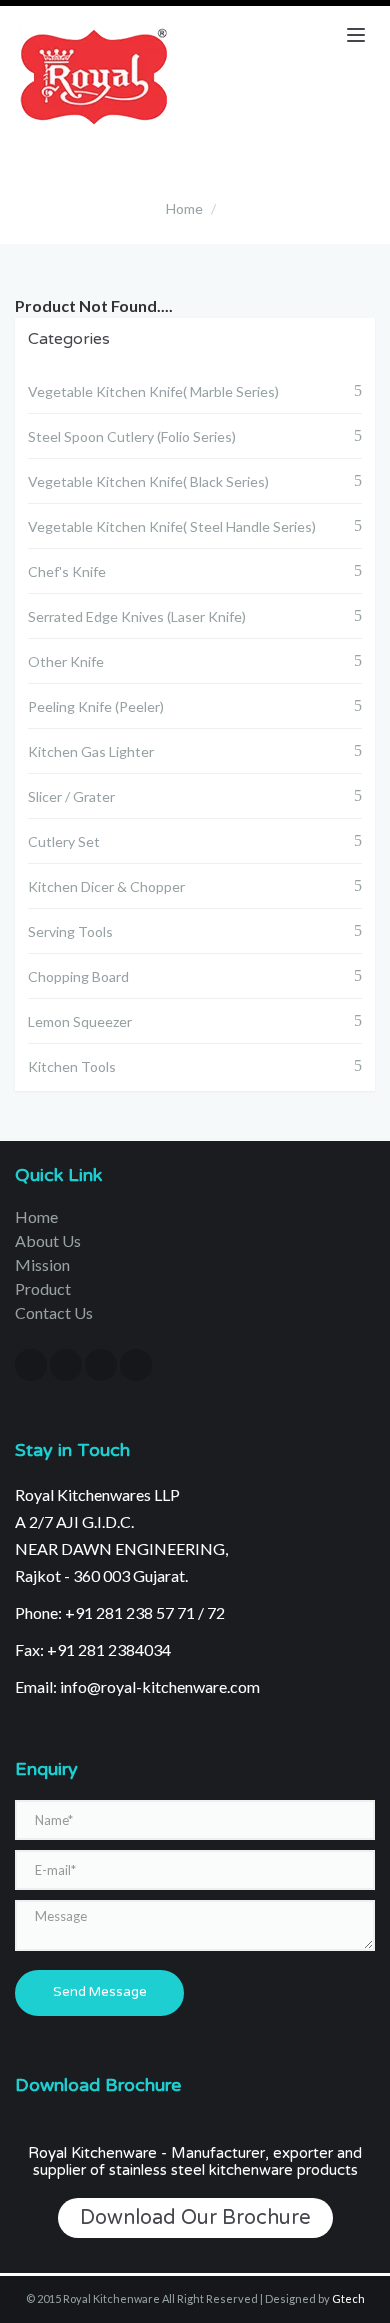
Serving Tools (70, 931)
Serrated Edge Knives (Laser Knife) (137, 616)
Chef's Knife (67, 571)
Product (43, 1288)
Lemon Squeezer (80, 1021)
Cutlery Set (64, 841)
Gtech (348, 2298)
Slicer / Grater (71, 796)
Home (184, 208)
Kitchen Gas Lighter (91, 751)
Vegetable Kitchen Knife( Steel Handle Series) (172, 526)
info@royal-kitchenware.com (160, 1686)
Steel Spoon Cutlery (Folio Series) (132, 436)
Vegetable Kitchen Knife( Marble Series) (153, 391)
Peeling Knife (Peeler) (96, 706)
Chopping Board (78, 976)
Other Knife (66, 661)
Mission (42, 1264)
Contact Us (54, 1312)
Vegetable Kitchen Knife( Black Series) (148, 481)
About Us (48, 1240)
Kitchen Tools (72, 1066)
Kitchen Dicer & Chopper (106, 886)
